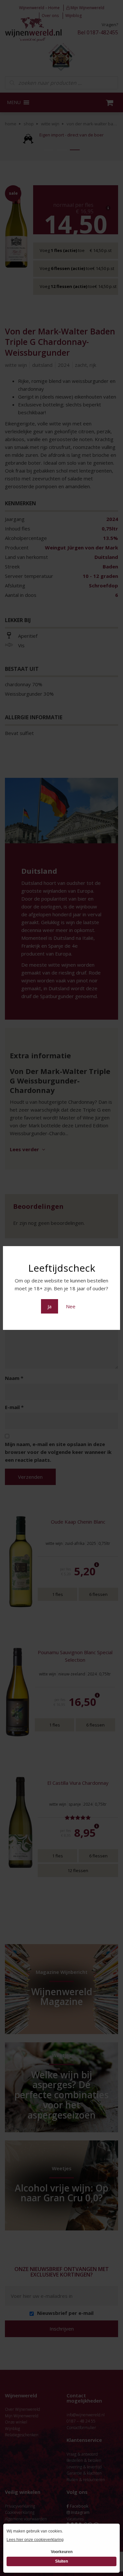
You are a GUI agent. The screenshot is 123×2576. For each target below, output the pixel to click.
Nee (71, 1306)
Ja (50, 1306)
